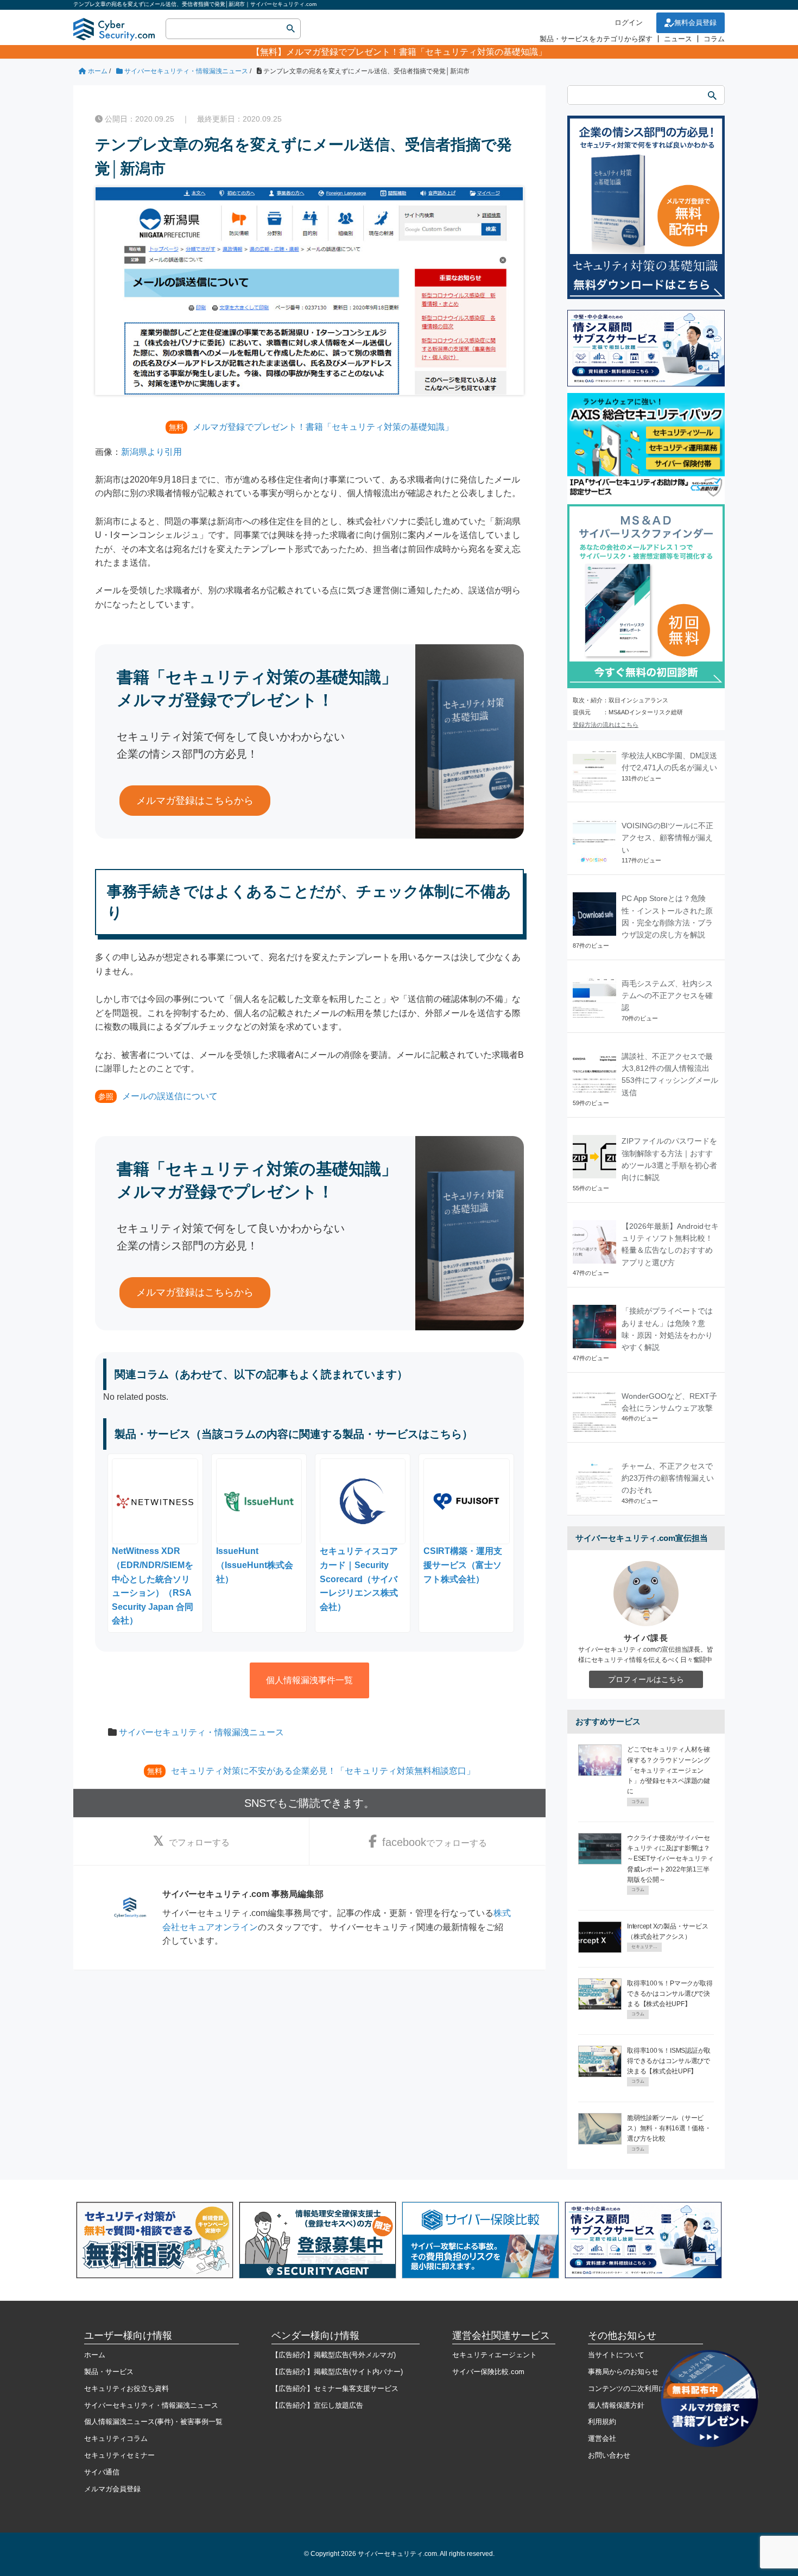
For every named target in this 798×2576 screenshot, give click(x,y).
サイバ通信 (102, 2472)
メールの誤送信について (170, 1096)
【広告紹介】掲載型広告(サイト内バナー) (337, 2372)
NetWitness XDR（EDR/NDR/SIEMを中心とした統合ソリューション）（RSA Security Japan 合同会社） (153, 1586)
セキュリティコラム (116, 2438)
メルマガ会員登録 (112, 2489)
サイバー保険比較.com (488, 2372)
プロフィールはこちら (646, 1679)
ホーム (95, 2355)
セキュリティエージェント (495, 2355)
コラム (714, 39)
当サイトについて (616, 2355)
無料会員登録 (695, 23)
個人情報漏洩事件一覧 (309, 1680)
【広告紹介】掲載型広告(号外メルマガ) (334, 2355)
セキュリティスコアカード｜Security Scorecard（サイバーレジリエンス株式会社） (359, 1579)
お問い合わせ (609, 2455)
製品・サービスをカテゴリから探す (596, 39)
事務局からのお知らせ (623, 2372)
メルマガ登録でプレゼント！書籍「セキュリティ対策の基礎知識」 (416, 52)
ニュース (678, 39)
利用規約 (602, 2422)
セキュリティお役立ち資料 (126, 2388)
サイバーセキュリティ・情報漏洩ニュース (201, 1732)
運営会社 (602, 2438)
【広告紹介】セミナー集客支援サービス (335, 2388)
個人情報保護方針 (616, 2405)
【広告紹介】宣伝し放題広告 (317, 2405)
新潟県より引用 (151, 452)
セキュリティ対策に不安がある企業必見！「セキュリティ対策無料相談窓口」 (323, 1771)
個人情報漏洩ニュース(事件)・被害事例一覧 (153, 2422)
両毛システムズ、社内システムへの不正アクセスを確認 (667, 996)
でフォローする (199, 1842)
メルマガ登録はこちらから (195, 801)
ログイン (629, 23)
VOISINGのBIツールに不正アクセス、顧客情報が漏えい (667, 838)
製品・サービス (109, 2372)
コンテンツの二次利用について (637, 2388)
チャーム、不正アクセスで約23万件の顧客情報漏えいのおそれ (668, 1478)
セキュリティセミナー (119, 2455)
